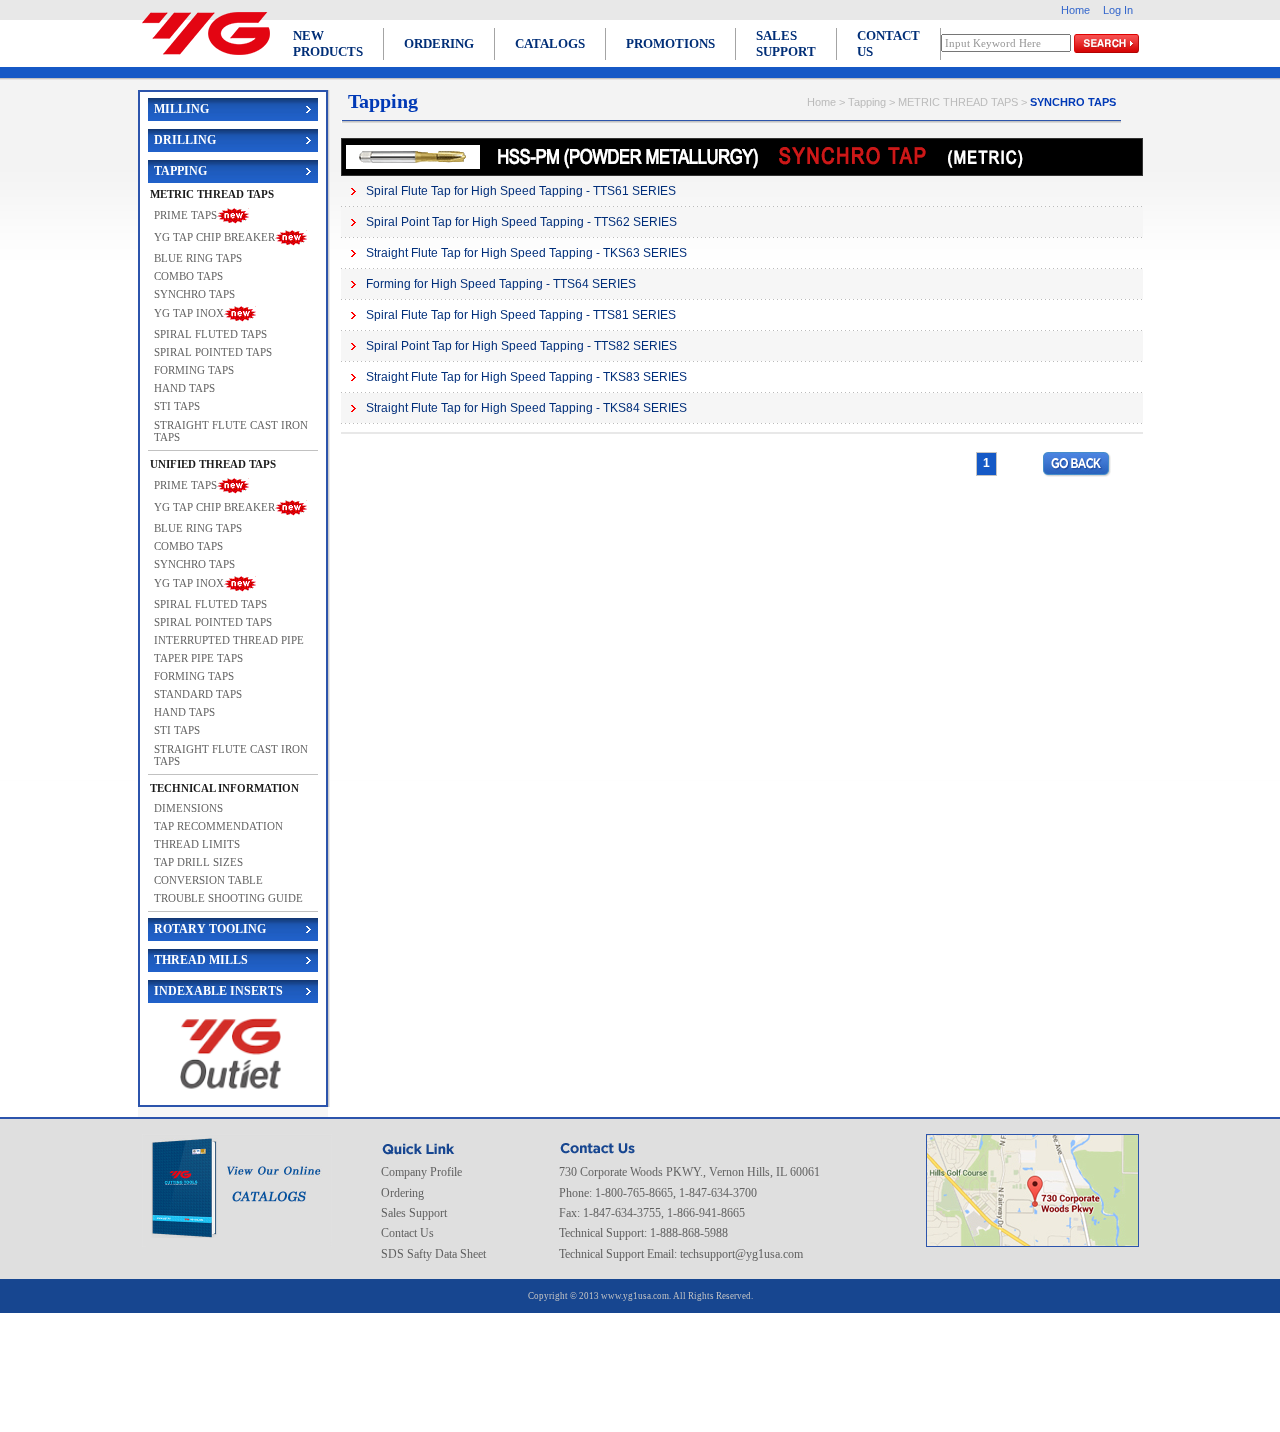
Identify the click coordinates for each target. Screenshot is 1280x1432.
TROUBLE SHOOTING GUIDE (228, 898)
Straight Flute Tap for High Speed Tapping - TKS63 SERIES (526, 253)
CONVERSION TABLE (208, 880)
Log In (1118, 10)
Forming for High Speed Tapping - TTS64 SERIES (501, 284)
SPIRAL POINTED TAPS (213, 352)
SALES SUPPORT (786, 43)
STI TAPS (177, 406)
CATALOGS (550, 43)
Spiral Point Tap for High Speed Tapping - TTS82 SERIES (521, 346)
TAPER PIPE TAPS (198, 658)
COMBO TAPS (188, 276)
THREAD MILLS (201, 960)
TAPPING (180, 171)
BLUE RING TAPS (198, 258)
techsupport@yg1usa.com (741, 1254)
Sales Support (414, 1213)
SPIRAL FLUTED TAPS (210, 334)
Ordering (402, 1193)
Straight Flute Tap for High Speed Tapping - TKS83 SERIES (526, 377)
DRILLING (185, 140)
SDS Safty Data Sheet (433, 1254)
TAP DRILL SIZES (198, 862)
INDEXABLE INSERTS (218, 991)
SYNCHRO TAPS (194, 294)
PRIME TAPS (185, 214)
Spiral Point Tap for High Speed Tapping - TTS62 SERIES (521, 222)
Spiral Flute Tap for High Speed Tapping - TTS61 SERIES (521, 191)
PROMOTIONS (670, 43)
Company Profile (421, 1172)
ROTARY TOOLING (210, 929)
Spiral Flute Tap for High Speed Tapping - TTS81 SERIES (521, 315)
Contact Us (407, 1233)
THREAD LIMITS (197, 844)
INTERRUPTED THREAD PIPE (229, 640)
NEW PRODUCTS (328, 43)
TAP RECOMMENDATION (218, 826)
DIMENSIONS (188, 808)
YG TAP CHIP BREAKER (214, 236)
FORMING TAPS (194, 370)
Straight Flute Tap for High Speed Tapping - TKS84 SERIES (526, 408)
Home (1075, 10)
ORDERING (439, 43)
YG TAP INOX (189, 313)
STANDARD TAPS (198, 694)
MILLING (181, 109)
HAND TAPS (184, 388)
